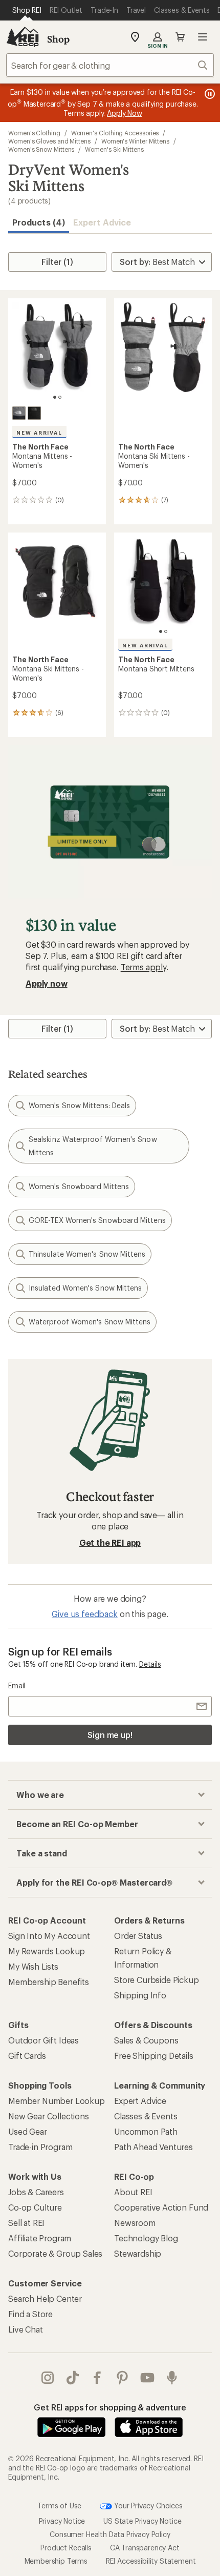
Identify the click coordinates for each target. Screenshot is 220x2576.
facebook (97, 2378)
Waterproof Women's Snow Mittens (90, 1322)
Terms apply (144, 967)
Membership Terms (56, 2561)
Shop (58, 39)
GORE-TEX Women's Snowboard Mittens (97, 1220)
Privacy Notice (62, 2521)
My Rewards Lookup (47, 1951)
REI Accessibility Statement (151, 2561)
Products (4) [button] (39, 222)
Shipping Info (140, 1995)
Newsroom (135, 2223)
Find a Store (30, 2314)
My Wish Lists (33, 1966)
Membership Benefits (49, 1982)
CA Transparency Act (145, 2548)
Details (150, 1664)
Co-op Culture (35, 2207)
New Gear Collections (49, 2116)
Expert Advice (102, 222)
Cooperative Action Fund (161, 2207)
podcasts (172, 2378)
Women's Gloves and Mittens (49, 141)
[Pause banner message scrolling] (209, 94)
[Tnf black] (34, 413)
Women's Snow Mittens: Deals (79, 1105)
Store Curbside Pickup (157, 1980)
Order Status (138, 1936)
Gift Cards (27, 2056)
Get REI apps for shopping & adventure (110, 2407)
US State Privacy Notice (142, 2521)
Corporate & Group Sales (55, 2253)
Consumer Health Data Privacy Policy (110, 2534)
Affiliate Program (40, 2238)
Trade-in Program (40, 2147)
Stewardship (138, 2253)
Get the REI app (110, 1542)
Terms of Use (59, 2506)
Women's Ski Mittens (114, 149)
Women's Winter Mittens (135, 141)
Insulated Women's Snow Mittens (85, 1288)
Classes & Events (146, 2116)
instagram (48, 2378)
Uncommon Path (146, 2131)
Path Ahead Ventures (153, 2147)
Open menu (203, 37)
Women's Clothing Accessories (115, 133)
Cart (180, 37)
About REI (133, 2192)
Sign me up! (110, 1735)
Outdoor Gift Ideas (43, 2040)
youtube (148, 2378)
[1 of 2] (55, 397)
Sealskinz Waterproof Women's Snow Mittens (93, 1146)
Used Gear (28, 2131)
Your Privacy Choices (147, 2506)
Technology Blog (146, 2238)
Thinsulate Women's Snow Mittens (87, 1254)
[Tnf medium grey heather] (19, 413)
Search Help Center (45, 2298)
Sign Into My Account (49, 1936)
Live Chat (26, 2329)
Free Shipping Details (154, 2056)
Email (17, 1685)
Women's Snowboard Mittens (79, 1186)
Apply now (47, 983)
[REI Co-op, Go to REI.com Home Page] (23, 37)
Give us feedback (84, 1614)
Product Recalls (66, 2548)
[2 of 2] (60, 397)
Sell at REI (26, 2223)
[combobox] (110, 65)
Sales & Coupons (146, 2040)
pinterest (123, 2378)
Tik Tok (73, 2378)
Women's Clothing (34, 133)
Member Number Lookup (57, 2101)
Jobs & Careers (36, 2192)
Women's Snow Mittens (41, 149)
